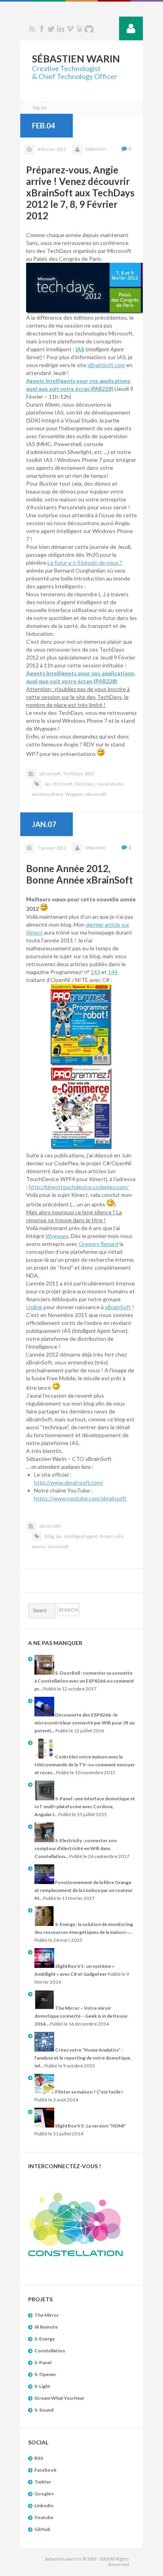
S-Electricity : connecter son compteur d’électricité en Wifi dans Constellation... (76, 1848)
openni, (39, 1546)
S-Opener (45, 2374)
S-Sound (44, 2410)
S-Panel (43, 2362)
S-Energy (45, 2339)
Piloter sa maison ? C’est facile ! (89, 2092)
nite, (120, 1536)
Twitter (51, 29)
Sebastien (95, 149)
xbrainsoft (96, 794)
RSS (32, 29)
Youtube (44, 2517)
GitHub (42, 2529)
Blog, (50, 1536)
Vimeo (70, 29)
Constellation (50, 2351)
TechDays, (85, 784)
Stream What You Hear (59, 2398)
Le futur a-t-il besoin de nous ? (85, 562)
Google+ (44, 2494)
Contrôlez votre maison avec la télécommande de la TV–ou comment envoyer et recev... (85, 1765)
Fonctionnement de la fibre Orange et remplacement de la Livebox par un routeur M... (83, 1890)
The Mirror (47, 2315)
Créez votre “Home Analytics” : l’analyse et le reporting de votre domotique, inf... (83, 2058)
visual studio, (110, 784)
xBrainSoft (118, 1307)
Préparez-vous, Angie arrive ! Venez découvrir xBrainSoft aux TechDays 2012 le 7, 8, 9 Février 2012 (80, 193)
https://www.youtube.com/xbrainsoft (80, 1498)
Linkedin (61, 29)
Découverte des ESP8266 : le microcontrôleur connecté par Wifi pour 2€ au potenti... (84, 1723)
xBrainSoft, (50, 774)
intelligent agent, (81, 1536)
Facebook (42, 29)
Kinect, (107, 1536)
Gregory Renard (99, 1244)
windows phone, (48, 794)
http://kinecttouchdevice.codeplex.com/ (79, 1187)
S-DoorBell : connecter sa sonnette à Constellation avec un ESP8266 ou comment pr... (84, 1681)
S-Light (42, 2386)
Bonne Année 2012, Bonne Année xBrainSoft (80, 874)
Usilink (34, 1307)
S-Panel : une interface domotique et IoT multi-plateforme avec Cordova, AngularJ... (85, 1806)
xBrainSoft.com (106, 365)
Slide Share (80, 29)
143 (95, 972)
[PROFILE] (131, 28)
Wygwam (57, 1236)
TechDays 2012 (78, 774)
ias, (48, 784)
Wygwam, (75, 794)
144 (113, 972)
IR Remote (46, 2327)
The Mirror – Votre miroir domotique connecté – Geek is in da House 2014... (81, 2016)
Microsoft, (63, 784)
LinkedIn (44, 2505)
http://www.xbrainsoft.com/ (69, 1482)
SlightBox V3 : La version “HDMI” (90, 2126)
